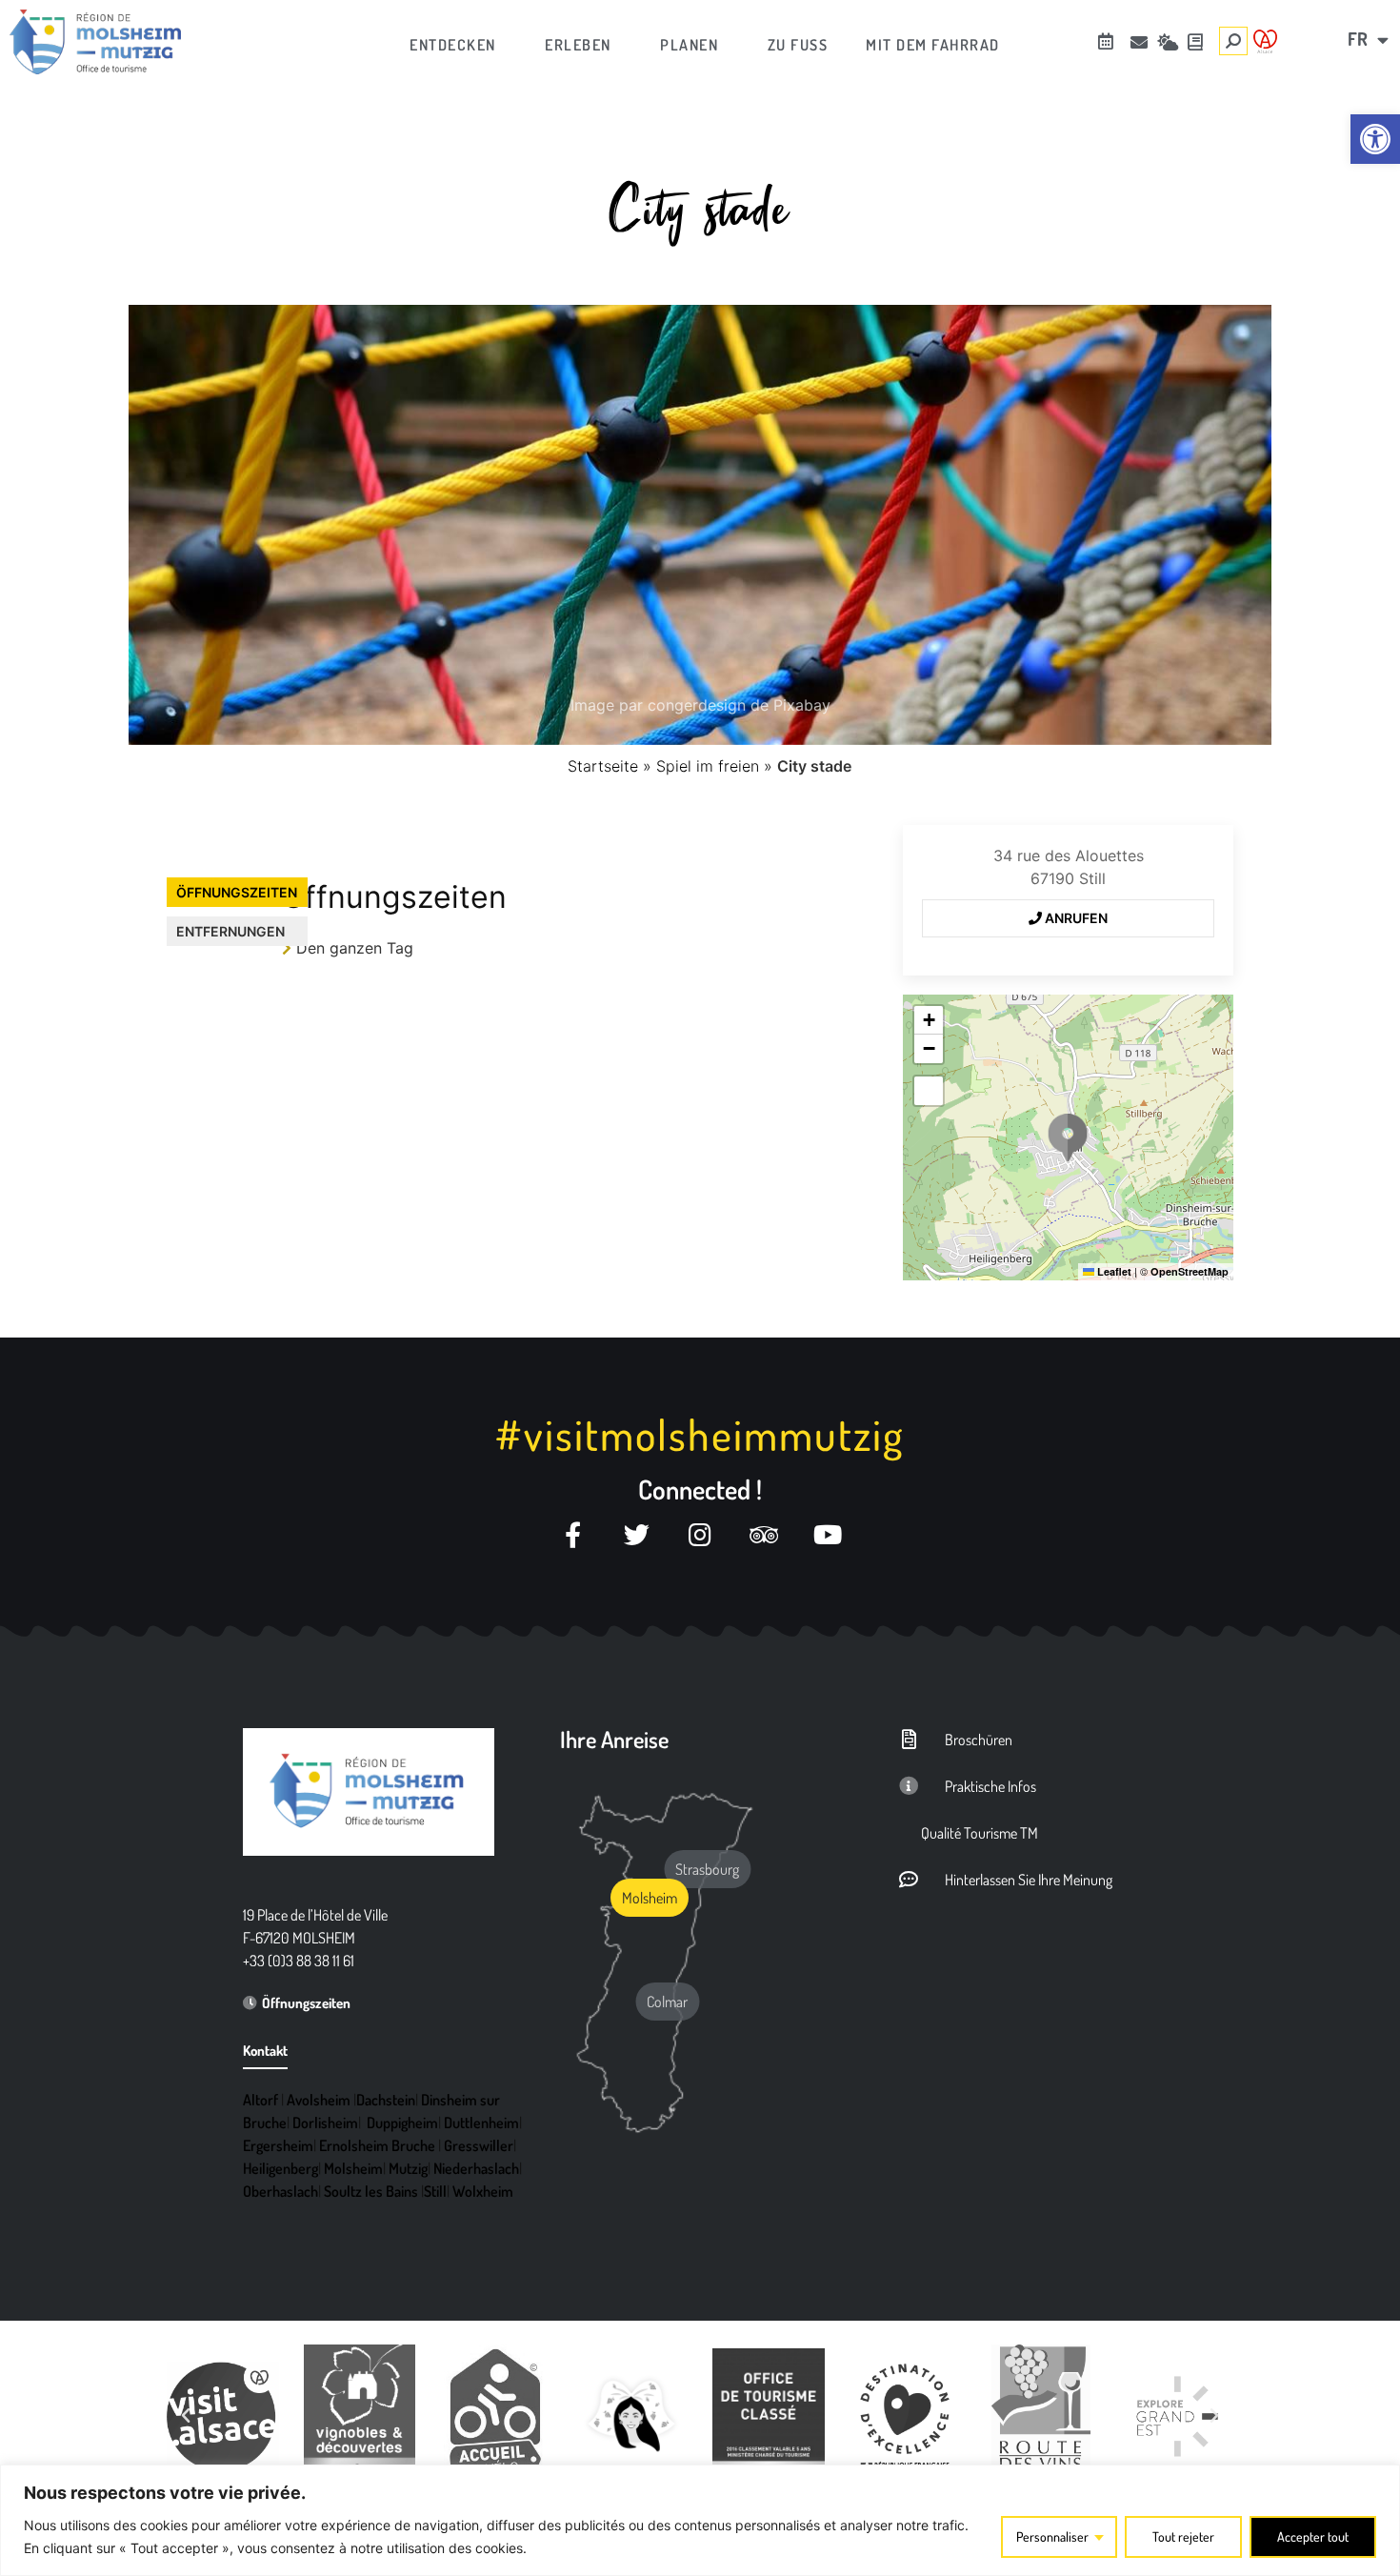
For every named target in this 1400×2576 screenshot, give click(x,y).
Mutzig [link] (408, 2168)
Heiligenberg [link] (280, 2168)
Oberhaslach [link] (280, 2191)
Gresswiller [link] (479, 2145)
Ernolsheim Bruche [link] (377, 2145)
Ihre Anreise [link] (614, 1739)
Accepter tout (1313, 2536)
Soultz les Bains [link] (371, 2191)
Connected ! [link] (700, 1489)
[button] (1068, 1137)
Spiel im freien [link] (708, 766)
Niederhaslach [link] (476, 2168)
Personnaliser (1052, 2536)
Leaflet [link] (1113, 1271)
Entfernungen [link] (230, 931)
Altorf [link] (260, 2100)
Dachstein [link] (386, 2100)
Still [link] (435, 2191)
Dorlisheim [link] (325, 2123)
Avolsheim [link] (319, 2100)
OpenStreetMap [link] (1190, 1271)
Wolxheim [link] (483, 2191)
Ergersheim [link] (278, 2145)
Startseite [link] (603, 766)
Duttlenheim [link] (481, 2123)
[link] (1375, 139)
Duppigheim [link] (402, 2123)
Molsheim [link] (353, 2168)
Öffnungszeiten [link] (237, 892)
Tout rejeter (1183, 2536)
